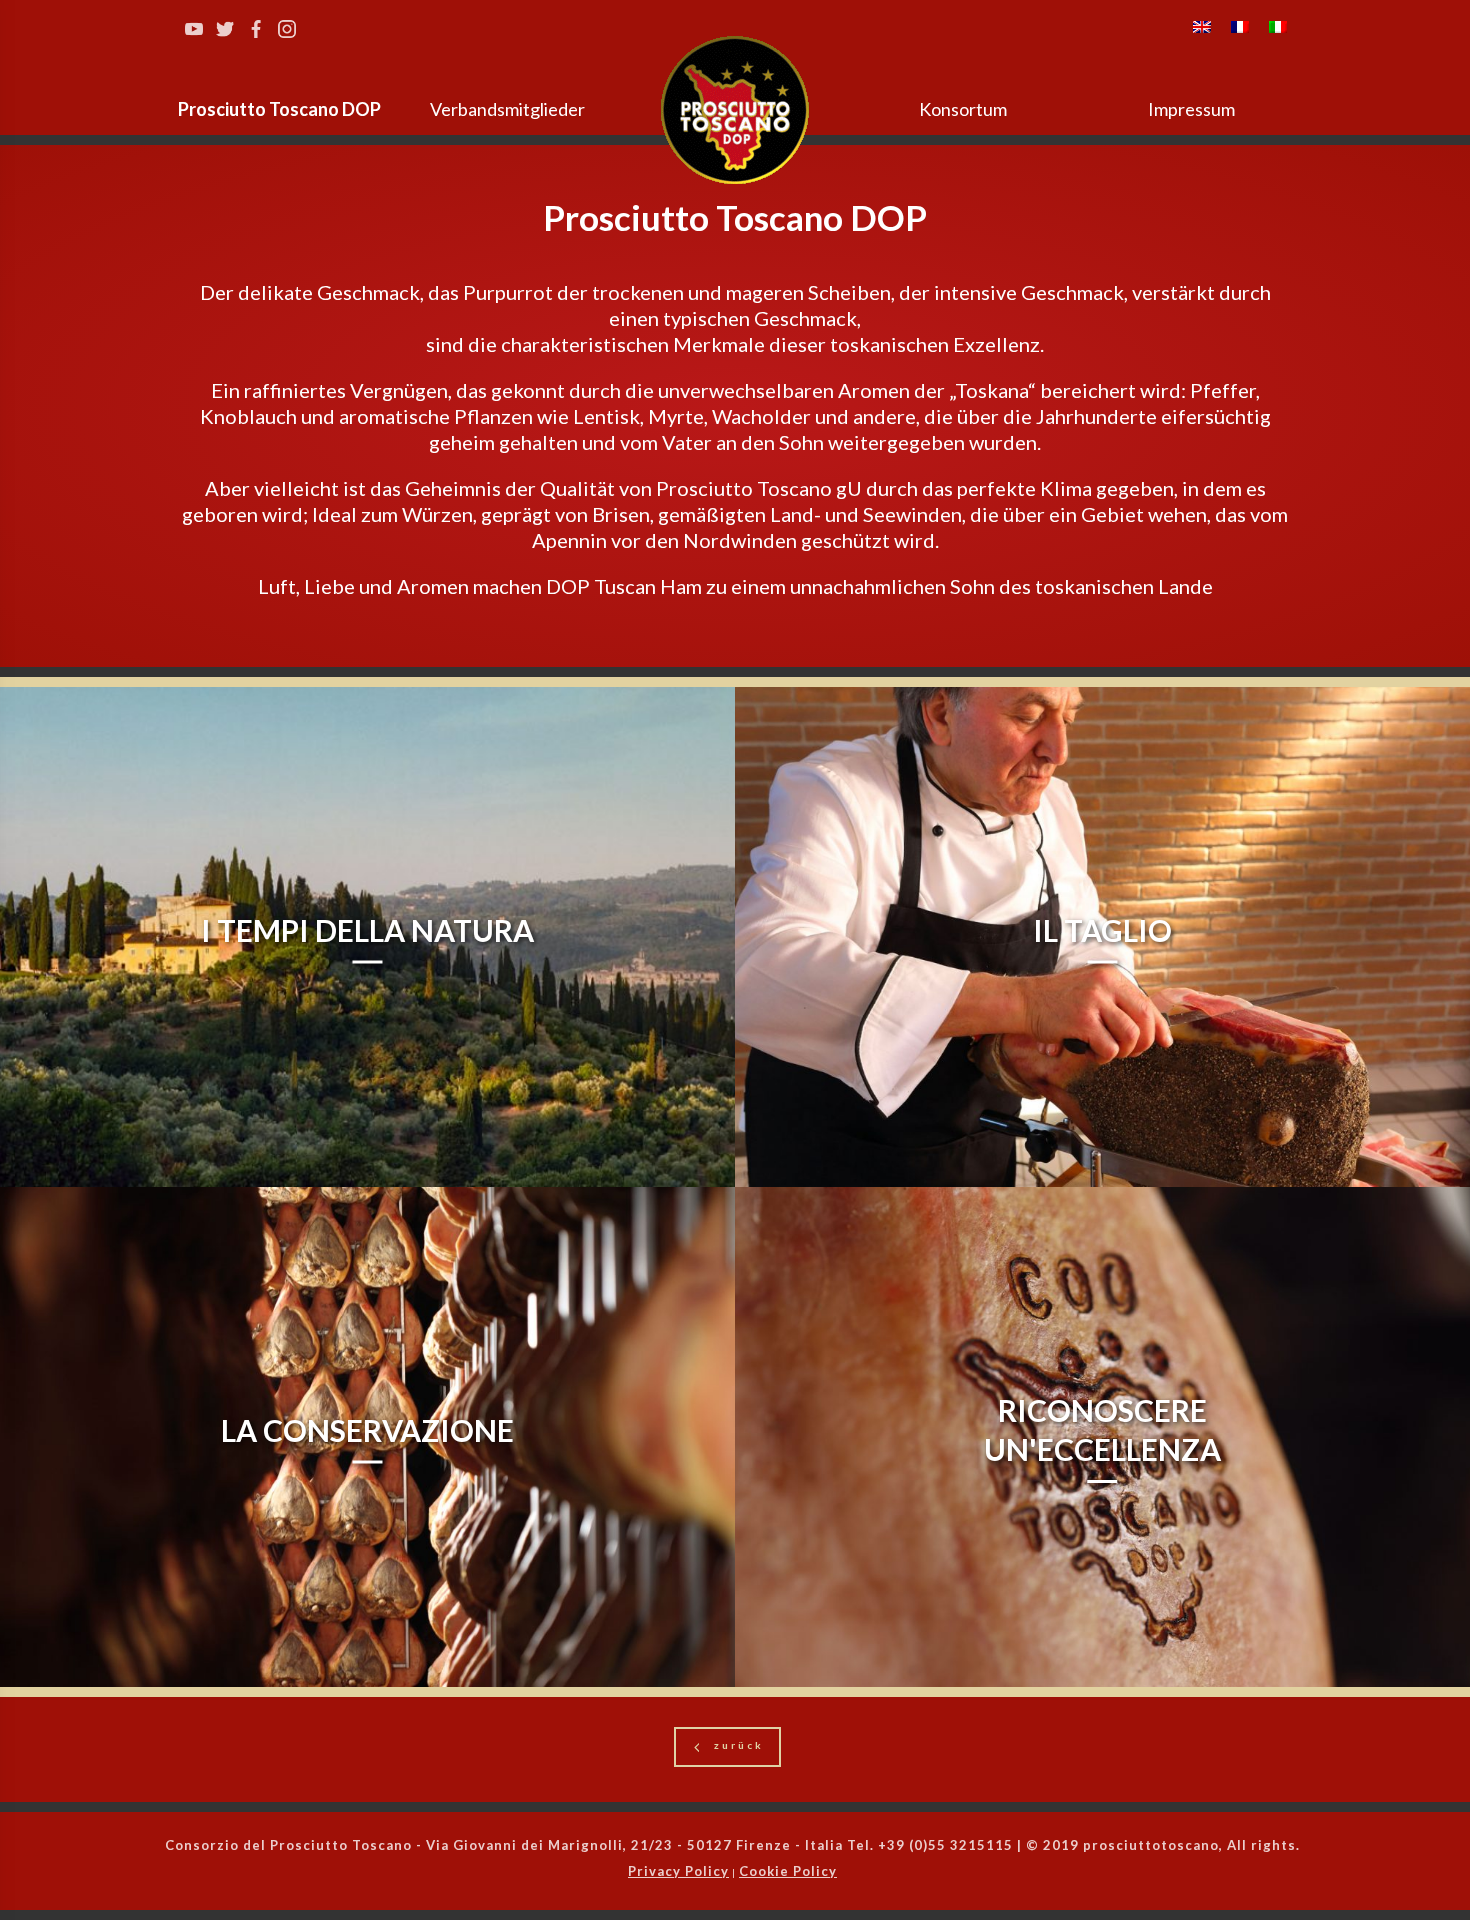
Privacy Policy (678, 1871)
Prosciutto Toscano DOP (279, 109)
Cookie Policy (788, 1871)
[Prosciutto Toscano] (735, 110)
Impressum (1191, 109)
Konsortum (963, 109)
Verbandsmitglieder (507, 109)
